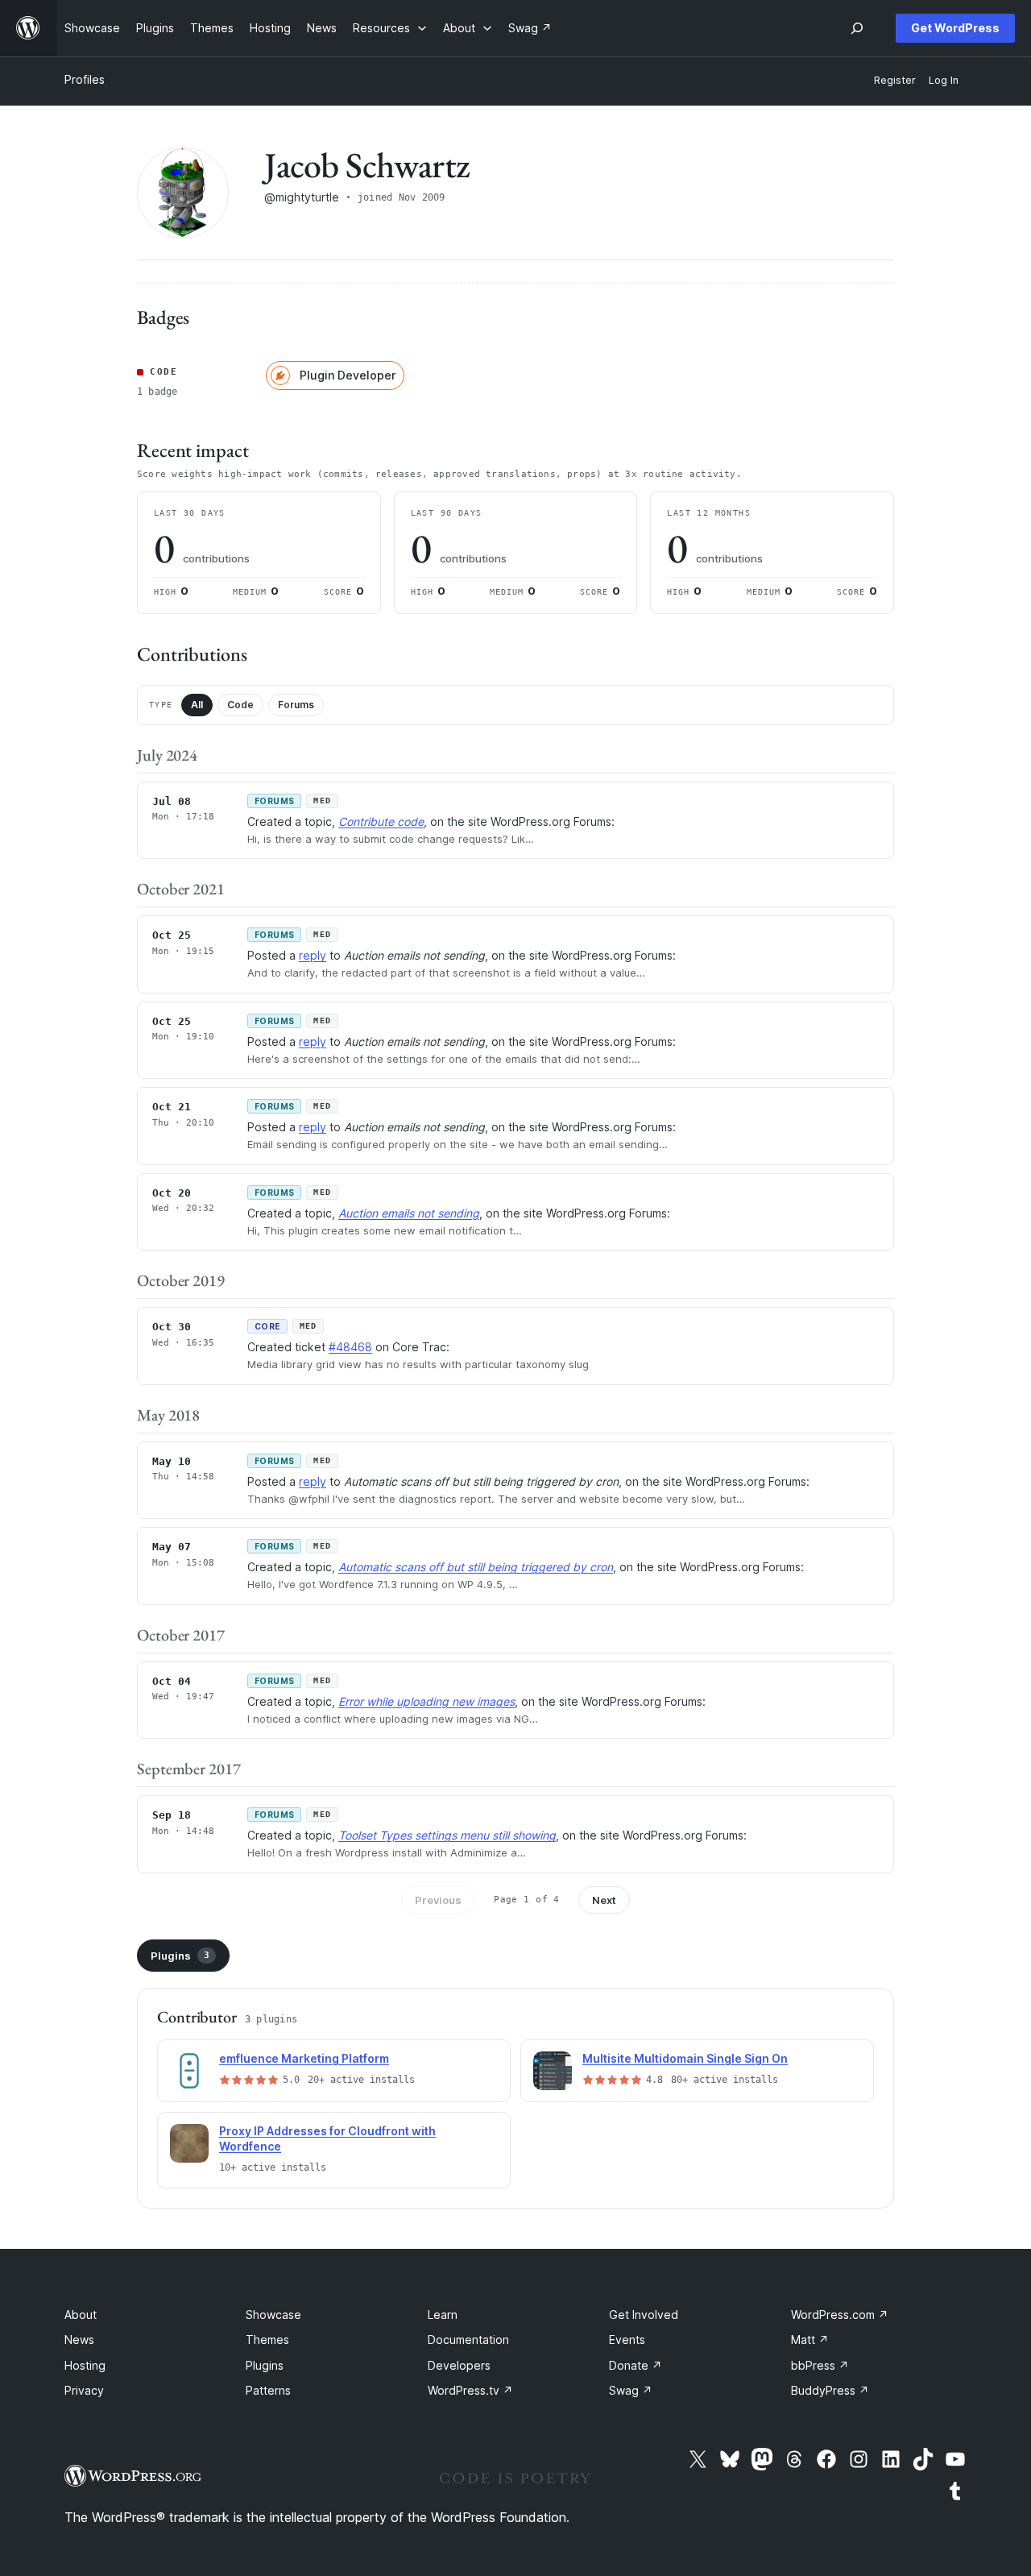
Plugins (180, 1956)
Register (895, 80)
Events (627, 2340)
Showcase (273, 2315)
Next (604, 1900)
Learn (443, 2315)
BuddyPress (830, 2390)
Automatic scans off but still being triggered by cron (476, 1567)
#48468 (350, 1347)
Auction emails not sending (409, 1213)
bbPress (820, 2365)
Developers (459, 2365)
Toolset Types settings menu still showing (447, 1835)
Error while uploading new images (426, 1701)
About (81, 2315)
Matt (810, 2340)
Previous (438, 1900)
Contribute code (381, 821)
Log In (944, 80)
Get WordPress (955, 28)
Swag (631, 2390)
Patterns (268, 2390)
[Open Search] (857, 28)
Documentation (468, 2340)
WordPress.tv (470, 2390)
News (79, 2340)
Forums (296, 705)
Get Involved (644, 2315)
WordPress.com (840, 2315)
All (197, 705)
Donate (636, 2365)
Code (240, 705)
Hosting (85, 2365)
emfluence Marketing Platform (304, 2058)
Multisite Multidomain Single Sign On (685, 2058)
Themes (267, 2340)
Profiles (85, 79)
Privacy (84, 2390)
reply (313, 955)
